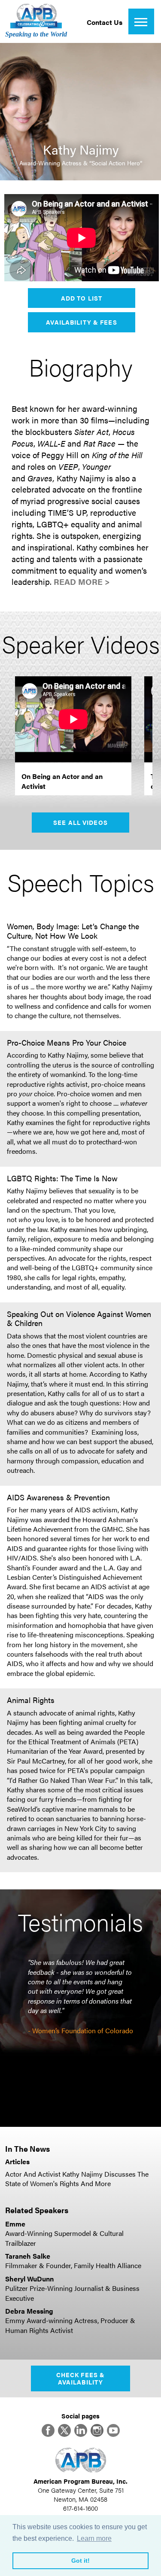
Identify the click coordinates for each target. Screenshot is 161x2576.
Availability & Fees (81, 322)
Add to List (82, 298)
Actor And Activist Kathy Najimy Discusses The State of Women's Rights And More (77, 2179)
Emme (15, 2224)
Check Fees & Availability (80, 2378)
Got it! (80, 2561)
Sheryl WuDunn (29, 2279)
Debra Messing (29, 2311)
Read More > (82, 582)
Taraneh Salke (28, 2256)
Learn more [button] (94, 2538)
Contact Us (105, 22)
